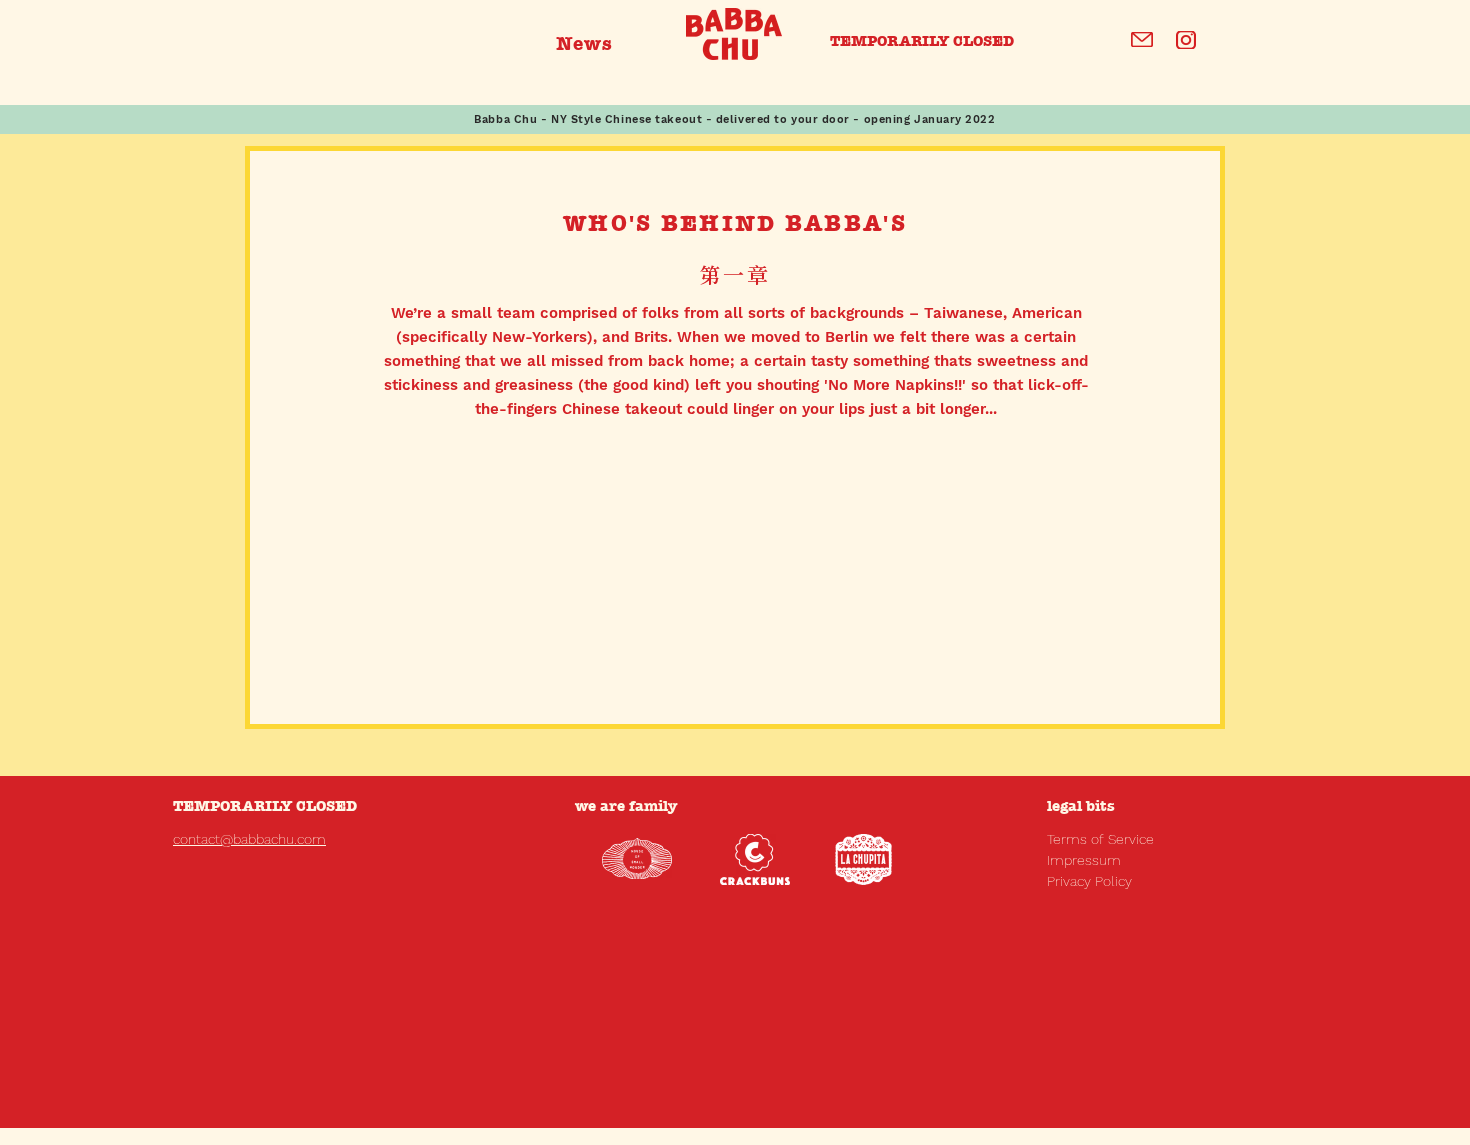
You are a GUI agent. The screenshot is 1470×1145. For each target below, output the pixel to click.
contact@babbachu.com (249, 839)
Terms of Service (1100, 839)
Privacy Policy (1089, 881)
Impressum (1084, 860)
